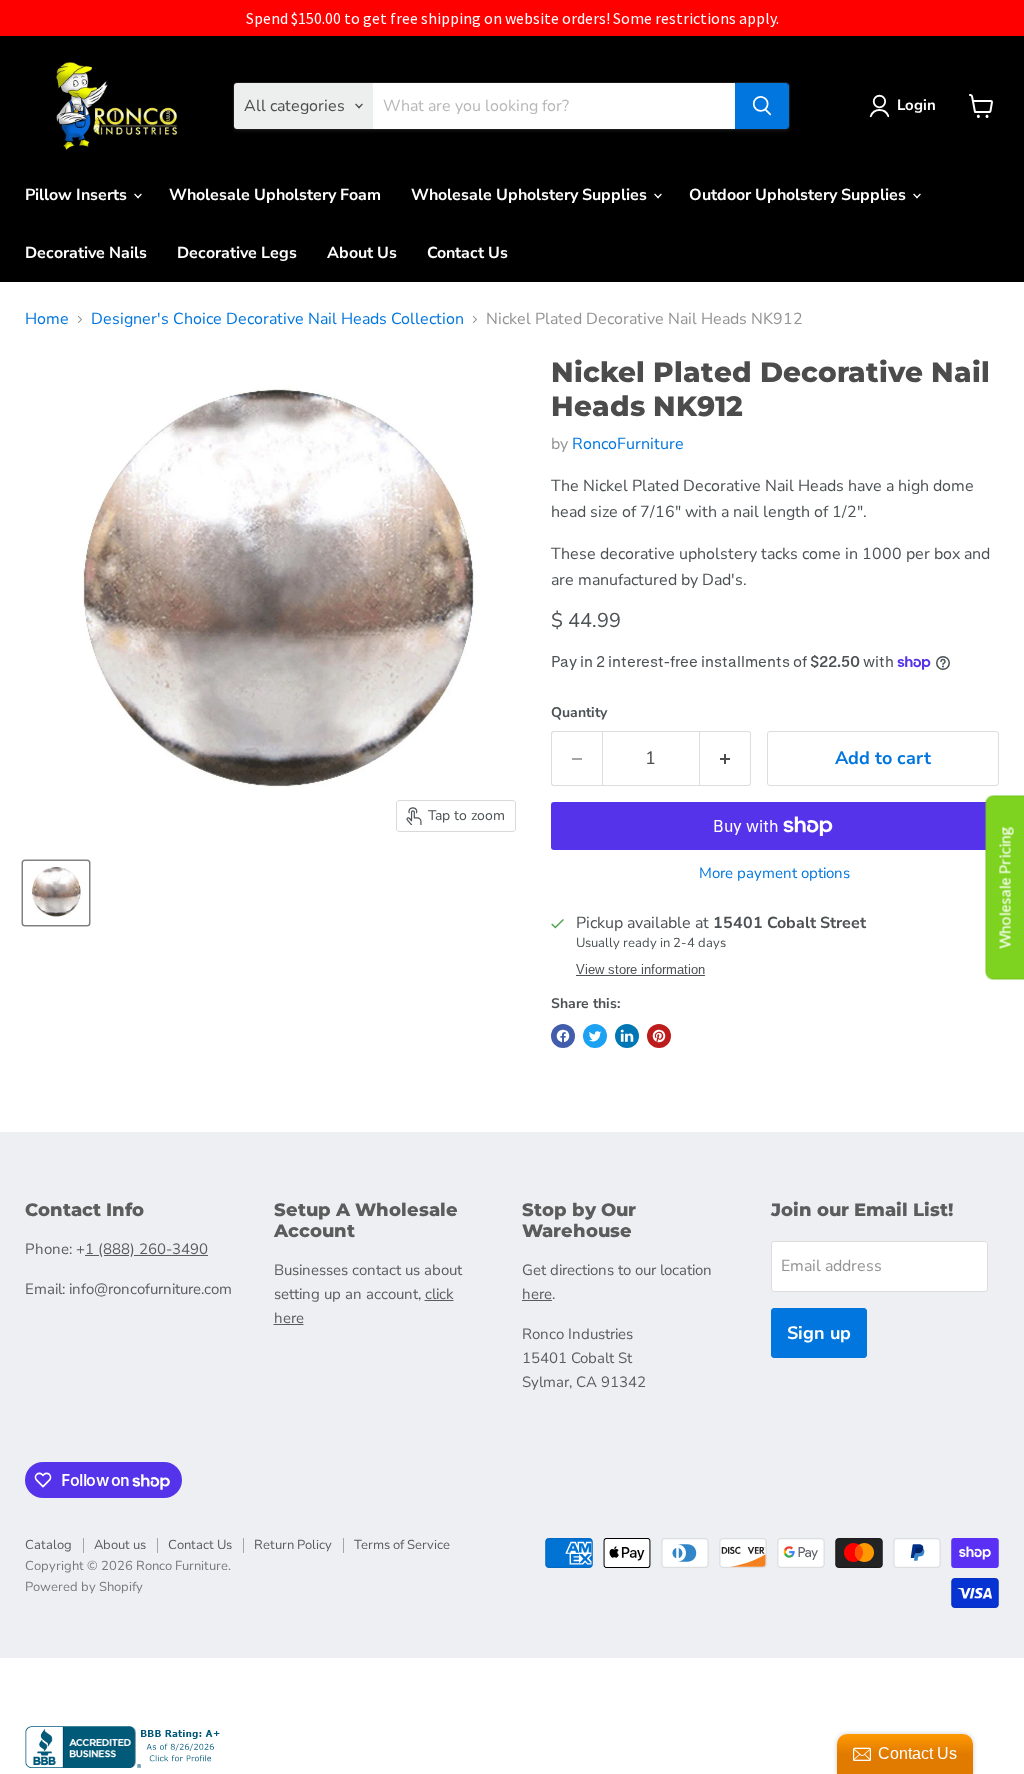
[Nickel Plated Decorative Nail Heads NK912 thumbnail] (56, 893)
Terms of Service (402, 1545)
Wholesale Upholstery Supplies (531, 195)
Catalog (48, 1545)
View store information (640, 970)
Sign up (819, 1333)
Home (47, 319)
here (537, 1294)
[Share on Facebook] (563, 1036)
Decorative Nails (86, 253)
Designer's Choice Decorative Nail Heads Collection (277, 319)
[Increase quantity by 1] (725, 758)
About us (120, 1545)
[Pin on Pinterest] (659, 1036)
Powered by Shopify (84, 1587)
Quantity (579, 713)
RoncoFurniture (628, 444)
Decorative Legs (237, 253)
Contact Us (467, 253)
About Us (362, 253)
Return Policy (293, 1545)
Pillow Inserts (78, 195)
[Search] (762, 106)
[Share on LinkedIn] (627, 1036)
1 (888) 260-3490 (146, 1249)
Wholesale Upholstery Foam (275, 195)
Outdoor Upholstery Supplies (799, 195)
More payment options (774, 873)
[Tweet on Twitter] (595, 1036)
